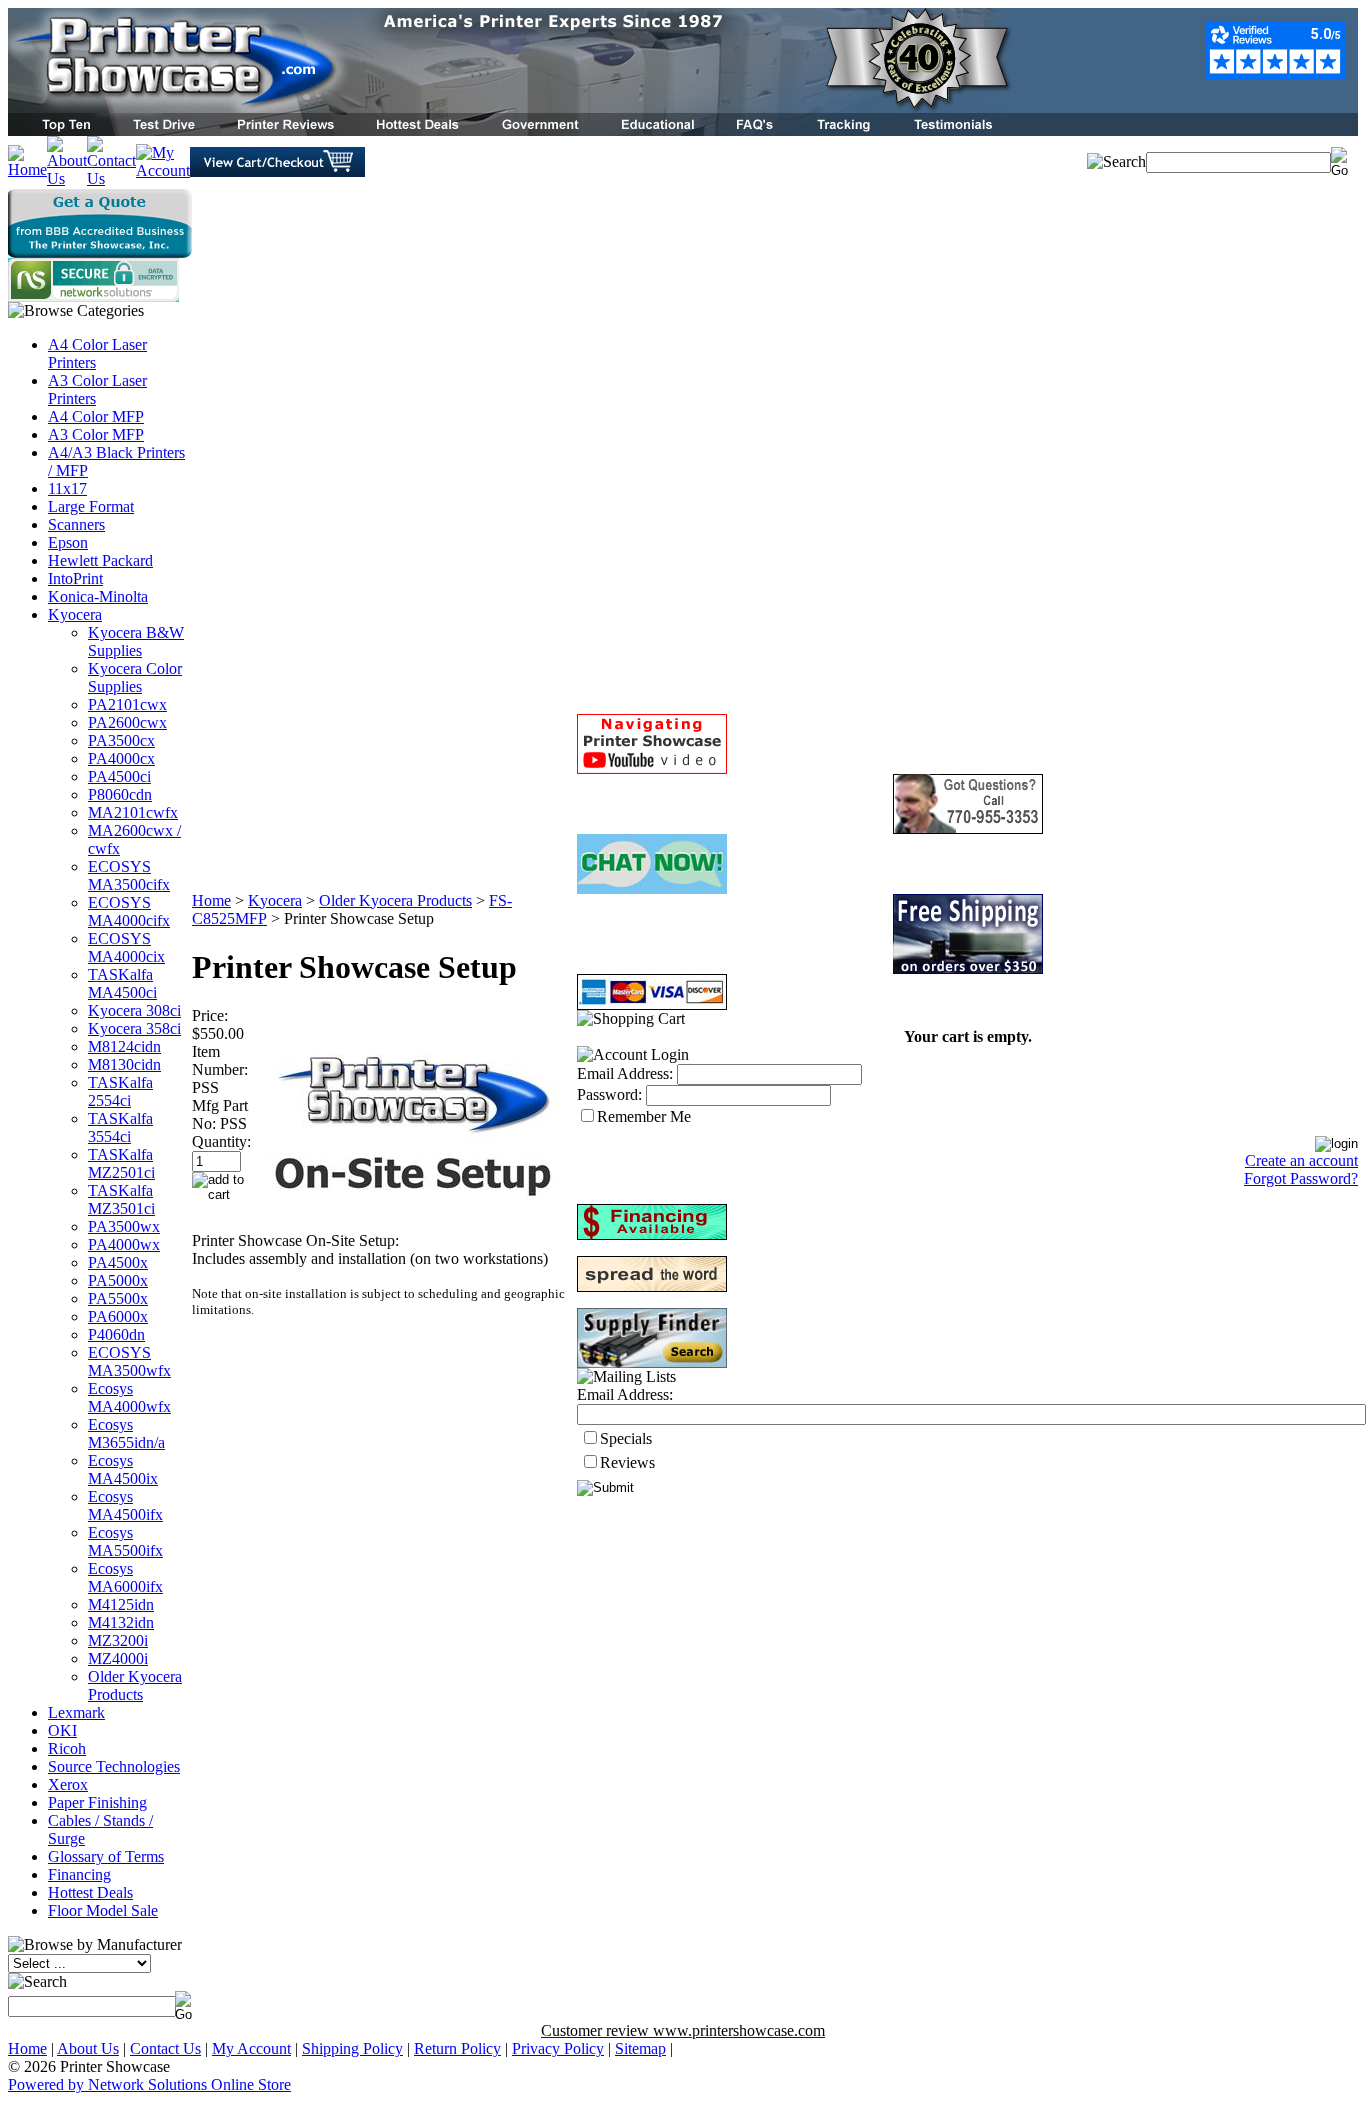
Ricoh (67, 1748)
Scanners (76, 524)
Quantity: (221, 1141)
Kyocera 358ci (134, 1028)
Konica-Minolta (98, 596)
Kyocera (75, 614)
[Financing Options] (652, 1234)
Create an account (1301, 1160)
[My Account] (163, 170)
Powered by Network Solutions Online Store (149, 2084)
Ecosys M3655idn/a (126, 1433)
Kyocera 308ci (134, 1010)
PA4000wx (124, 1244)
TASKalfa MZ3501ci (121, 1199)
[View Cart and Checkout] (277, 171)
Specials (626, 1438)
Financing (79, 1874)
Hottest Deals (90, 1892)
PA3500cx (121, 740)
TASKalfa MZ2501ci (121, 1163)
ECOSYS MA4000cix (126, 947)
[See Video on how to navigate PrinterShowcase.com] (652, 768)
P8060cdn (120, 794)
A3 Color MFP (96, 434)
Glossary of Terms (106, 1856)
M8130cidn (124, 1064)
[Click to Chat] (652, 888)
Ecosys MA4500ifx (125, 1505)
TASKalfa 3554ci (120, 1127)
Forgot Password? (1301, 1178)
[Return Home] (27, 169)
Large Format (91, 506)
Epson (68, 542)
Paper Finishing (97, 1802)
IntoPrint (75, 578)
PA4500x (118, 1262)
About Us (88, 2048)
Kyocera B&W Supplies (136, 641)
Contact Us (165, 2048)
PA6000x (118, 1316)
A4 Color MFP (96, 416)
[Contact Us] (111, 178)
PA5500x (118, 1298)
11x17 (67, 488)
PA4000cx (121, 758)
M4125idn (121, 1604)
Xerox (68, 1784)
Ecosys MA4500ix (123, 1469)
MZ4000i (118, 1658)
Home (211, 900)
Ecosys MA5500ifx (125, 1541)
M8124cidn (124, 1046)
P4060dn (116, 1334)
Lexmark (76, 1712)
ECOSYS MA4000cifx (129, 911)
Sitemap (640, 2048)
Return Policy (457, 2048)
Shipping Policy (352, 2048)
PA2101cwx (127, 704)
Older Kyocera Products (135, 1685)
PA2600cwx (127, 722)
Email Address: (625, 1073)
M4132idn (121, 1622)
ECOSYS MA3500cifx (129, 875)
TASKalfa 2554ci (120, 1091)
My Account (251, 2048)
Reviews (627, 1462)
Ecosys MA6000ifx (125, 1577)
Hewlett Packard (100, 560)
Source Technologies (114, 1766)
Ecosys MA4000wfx (129, 1397)
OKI (62, 1730)
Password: (609, 1094)
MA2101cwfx (133, 812)
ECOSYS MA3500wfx (129, 1361)
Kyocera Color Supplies (135, 677)
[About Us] (67, 178)
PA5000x (118, 1280)
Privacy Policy (558, 2048)
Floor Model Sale (103, 1910)
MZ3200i (118, 1640)
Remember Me (644, 1116)
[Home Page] (510, 107)
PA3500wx (124, 1226)
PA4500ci (119, 776)
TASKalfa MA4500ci (122, 983)
